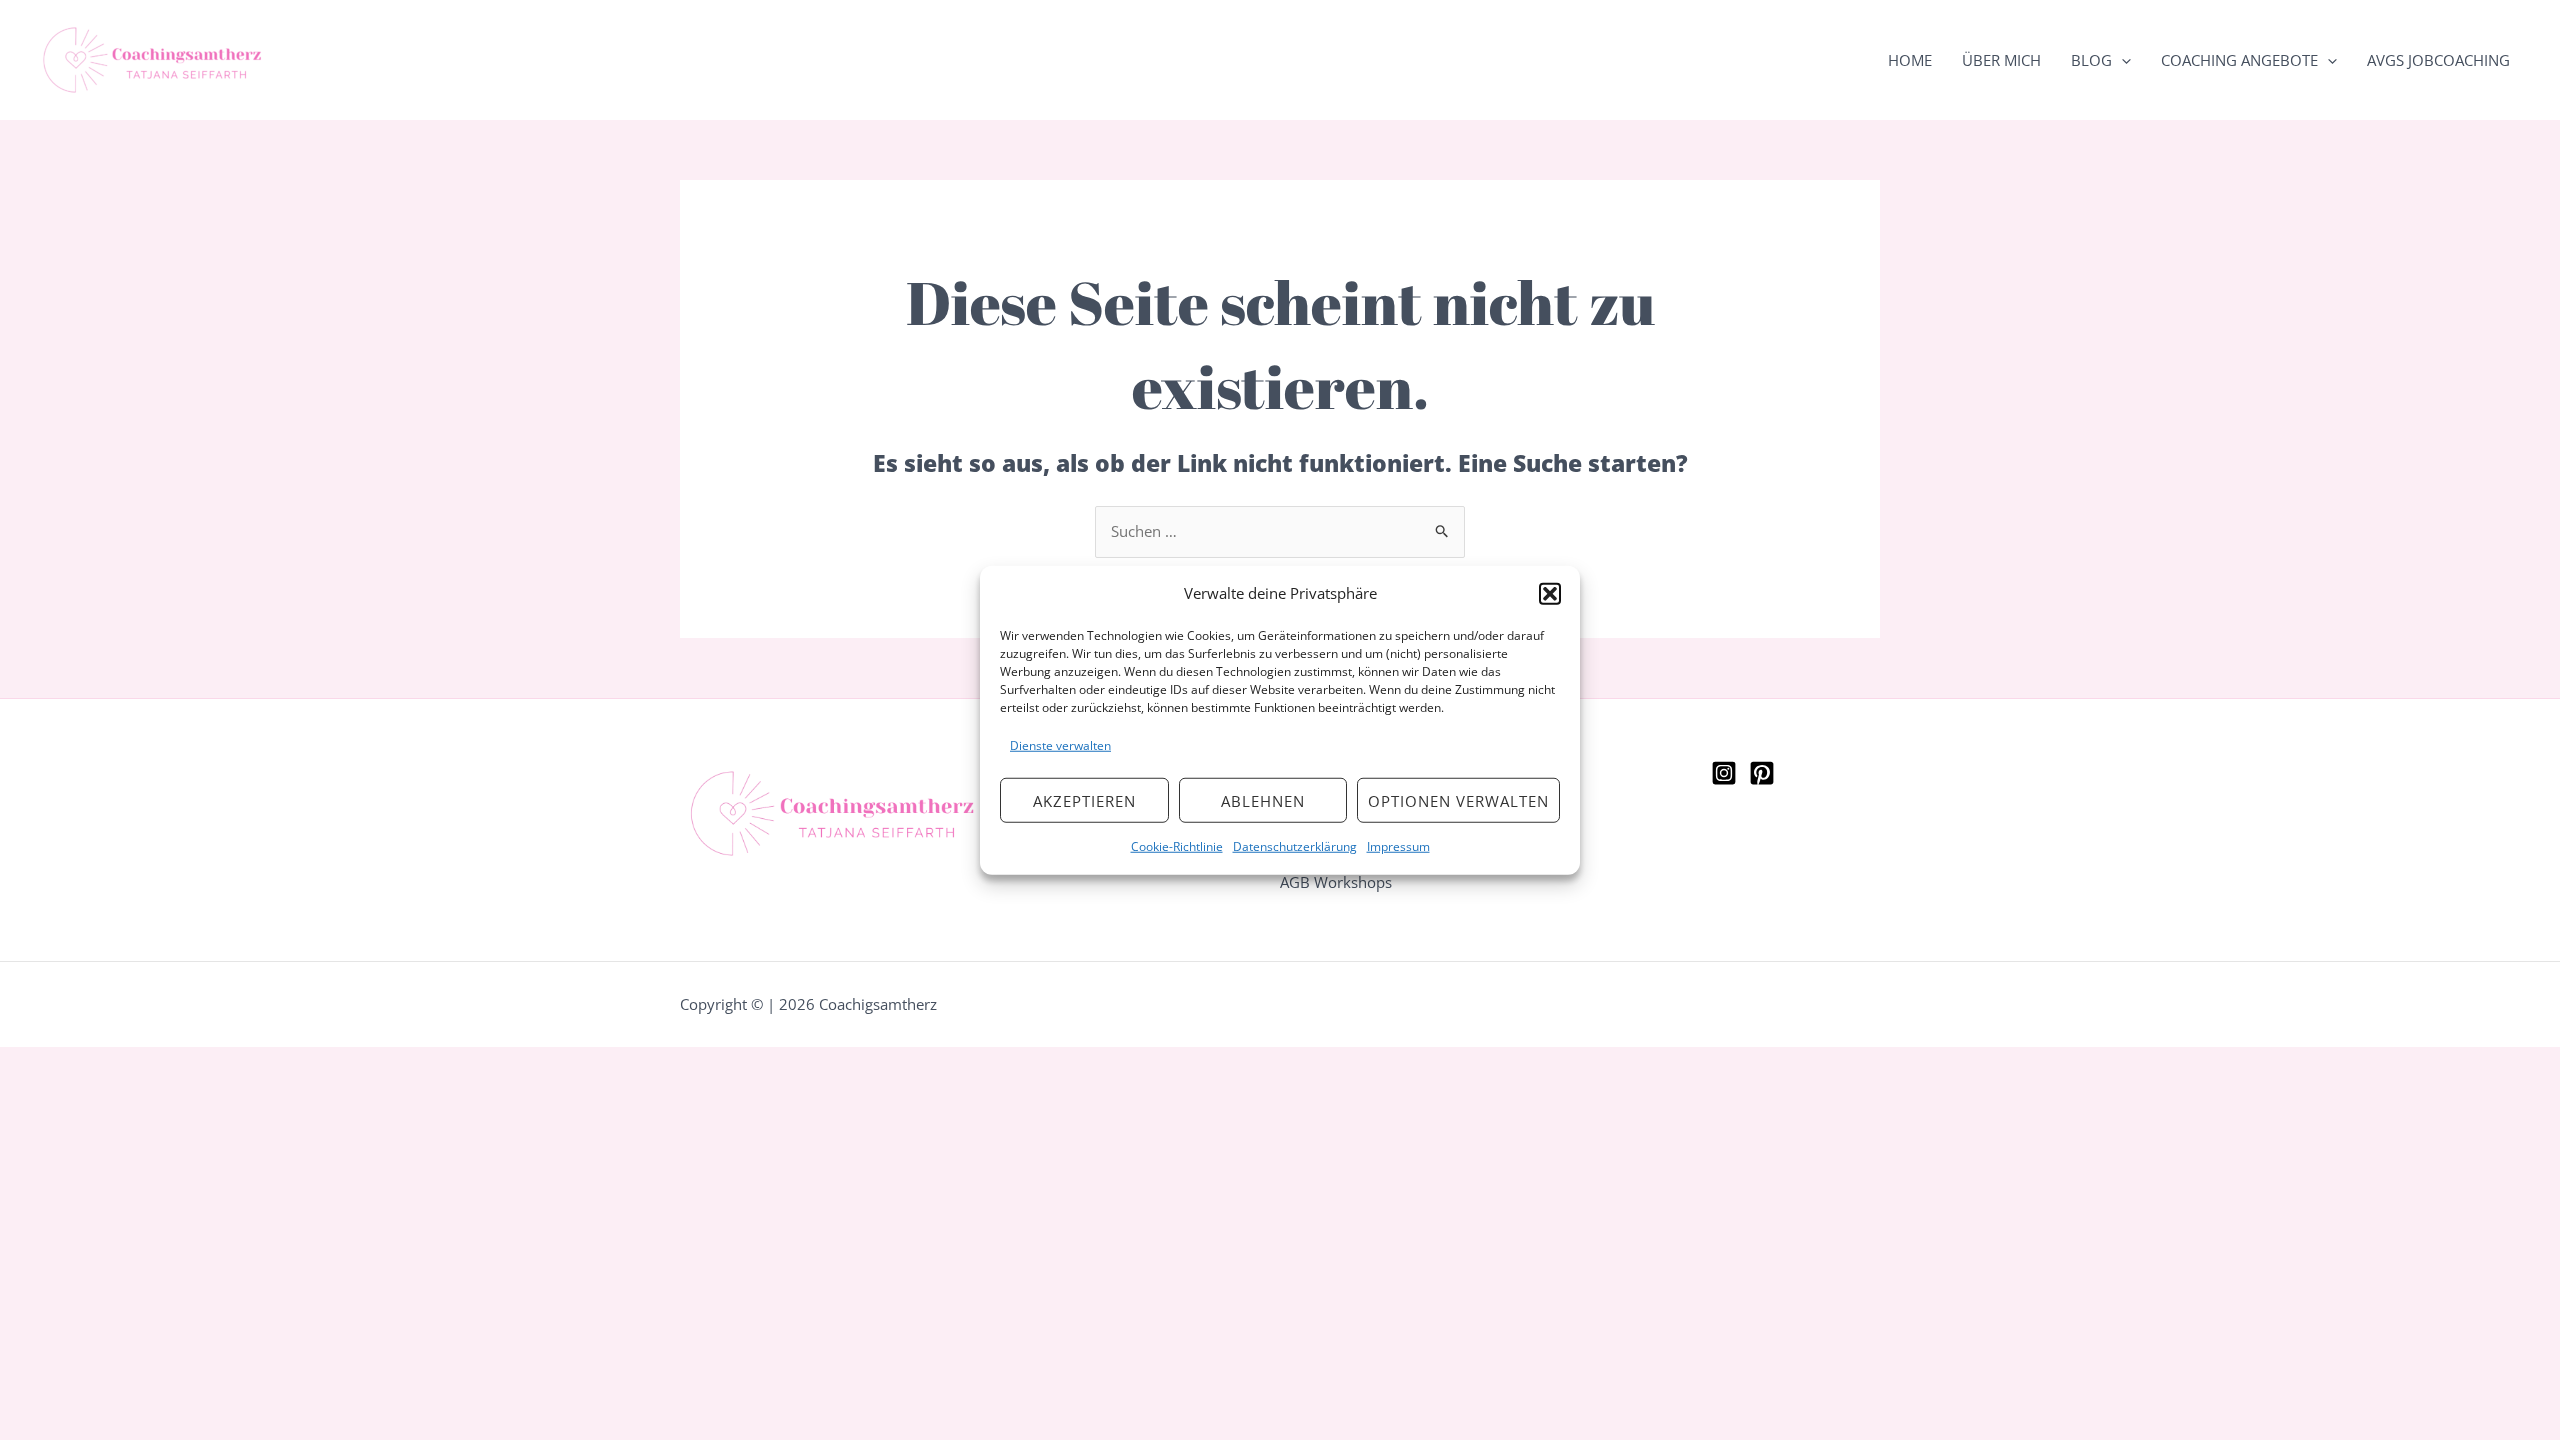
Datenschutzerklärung (1295, 846)
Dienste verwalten (1060, 744)
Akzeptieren (1084, 800)
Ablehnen (1263, 800)
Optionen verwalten (1458, 800)
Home (1910, 60)
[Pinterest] (1762, 773)
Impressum (1398, 846)
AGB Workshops (1336, 882)
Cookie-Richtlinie (1177, 846)
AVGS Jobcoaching (2438, 60)
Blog (2091, 60)
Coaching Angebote (2239, 60)
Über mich (2001, 60)
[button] (1550, 594)
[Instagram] (1724, 773)
